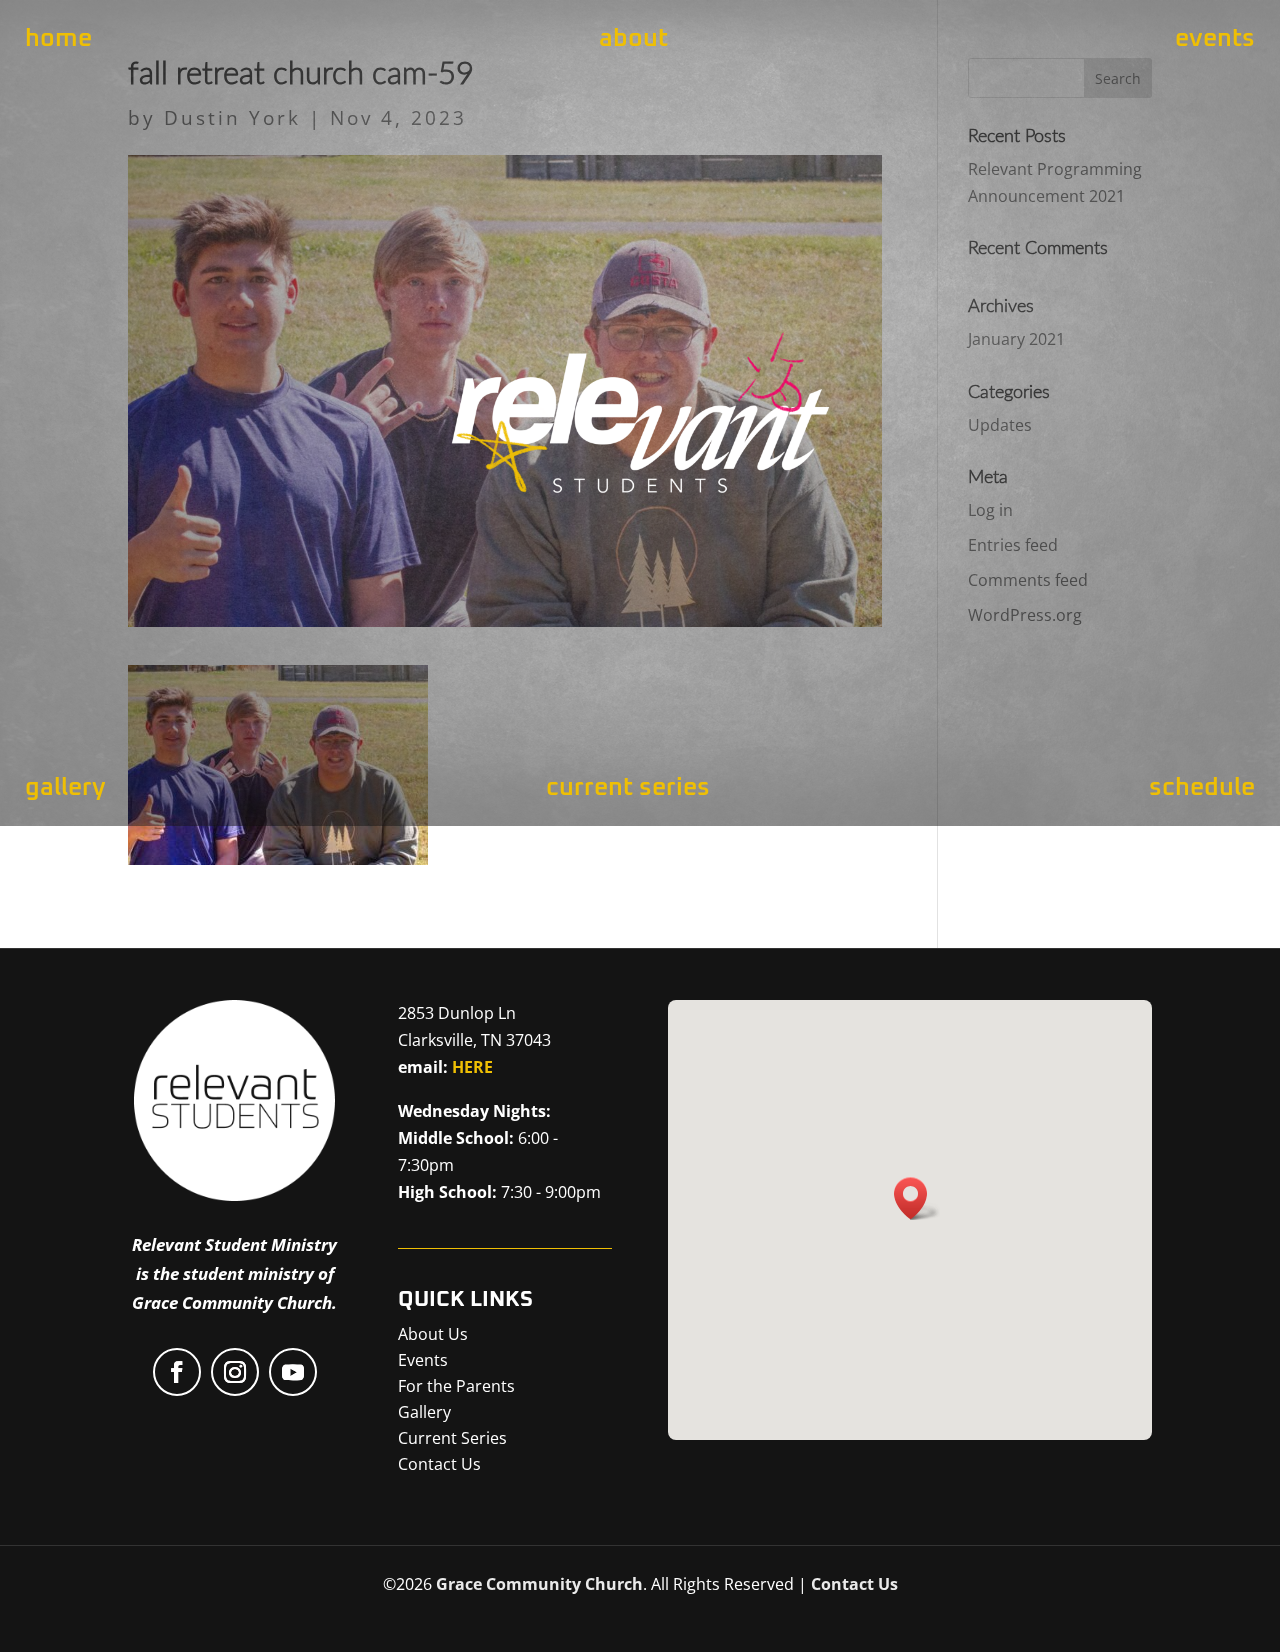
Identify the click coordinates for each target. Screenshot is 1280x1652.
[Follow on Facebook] (177, 1372)
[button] (917, 1198)
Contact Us (854, 1584)
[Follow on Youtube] (293, 1372)
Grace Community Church (539, 1584)
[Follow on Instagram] (235, 1372)
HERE (472, 1067)
